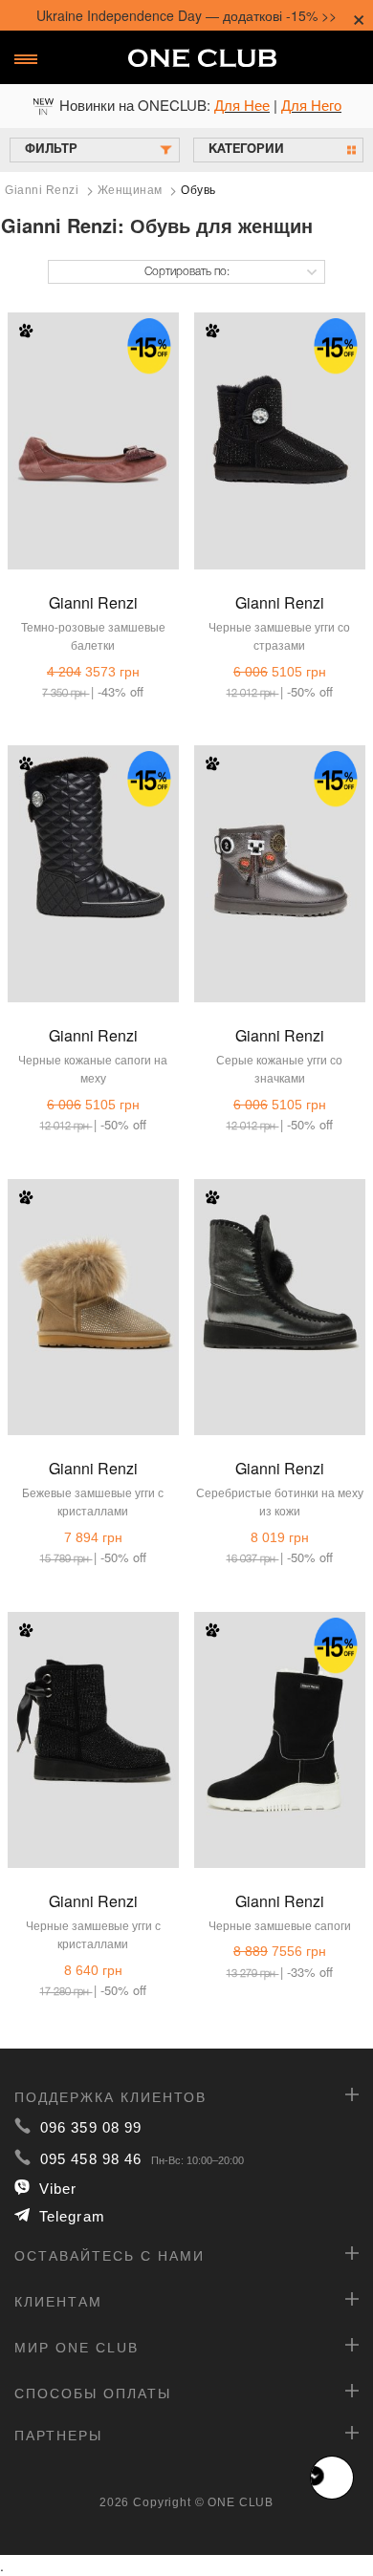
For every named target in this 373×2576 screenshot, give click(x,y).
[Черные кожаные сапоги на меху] (93, 853)
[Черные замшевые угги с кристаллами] (93, 1720)
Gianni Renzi (93, 602)
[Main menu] (26, 59)
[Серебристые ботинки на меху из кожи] (280, 1287)
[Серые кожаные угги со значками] (280, 853)
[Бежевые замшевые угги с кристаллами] (93, 1287)
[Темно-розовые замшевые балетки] (93, 420)
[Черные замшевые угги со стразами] (280, 420)
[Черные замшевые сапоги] (280, 1720)
